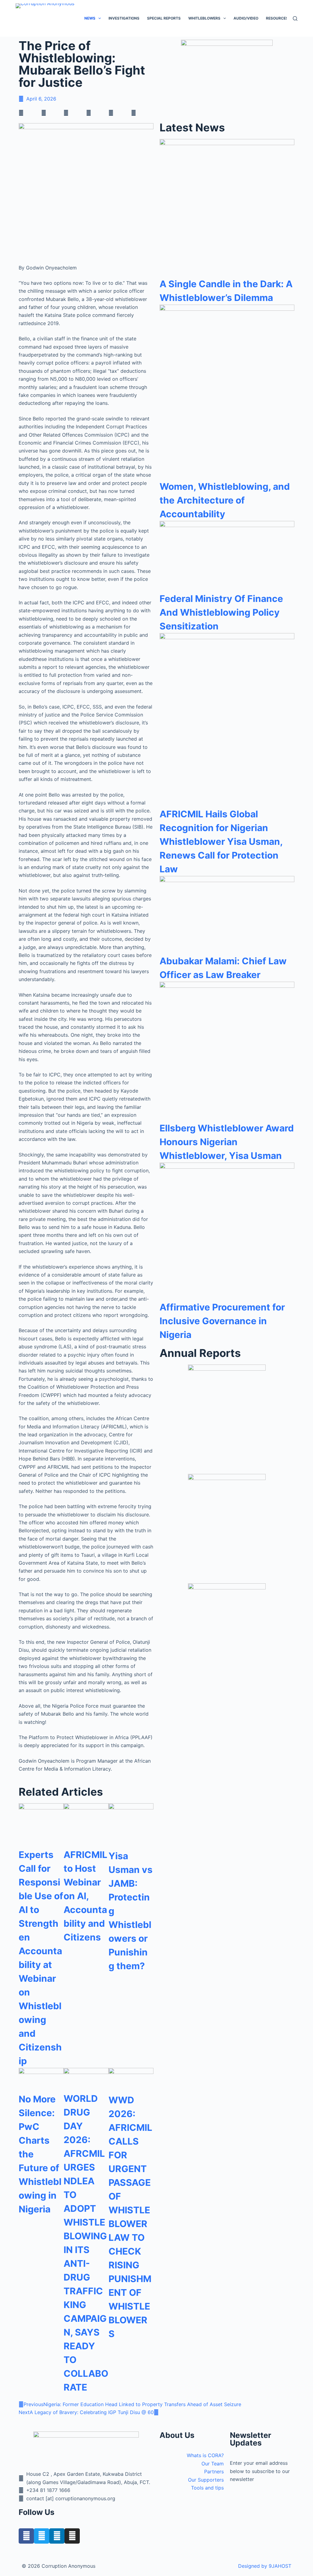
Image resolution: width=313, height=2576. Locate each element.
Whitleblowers (204, 18)
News (90, 18)
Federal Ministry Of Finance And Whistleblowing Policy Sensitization (221, 612)
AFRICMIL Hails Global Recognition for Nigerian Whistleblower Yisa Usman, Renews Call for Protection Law (221, 841)
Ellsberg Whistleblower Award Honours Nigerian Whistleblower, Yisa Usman (227, 1142)
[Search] (295, 18)
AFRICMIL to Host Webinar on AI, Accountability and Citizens (85, 1896)
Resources (277, 18)
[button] (30, 113)
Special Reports (164, 18)
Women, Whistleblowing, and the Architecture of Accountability (225, 500)
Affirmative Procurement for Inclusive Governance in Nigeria (222, 1321)
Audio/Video (246, 18)
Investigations (124, 18)
